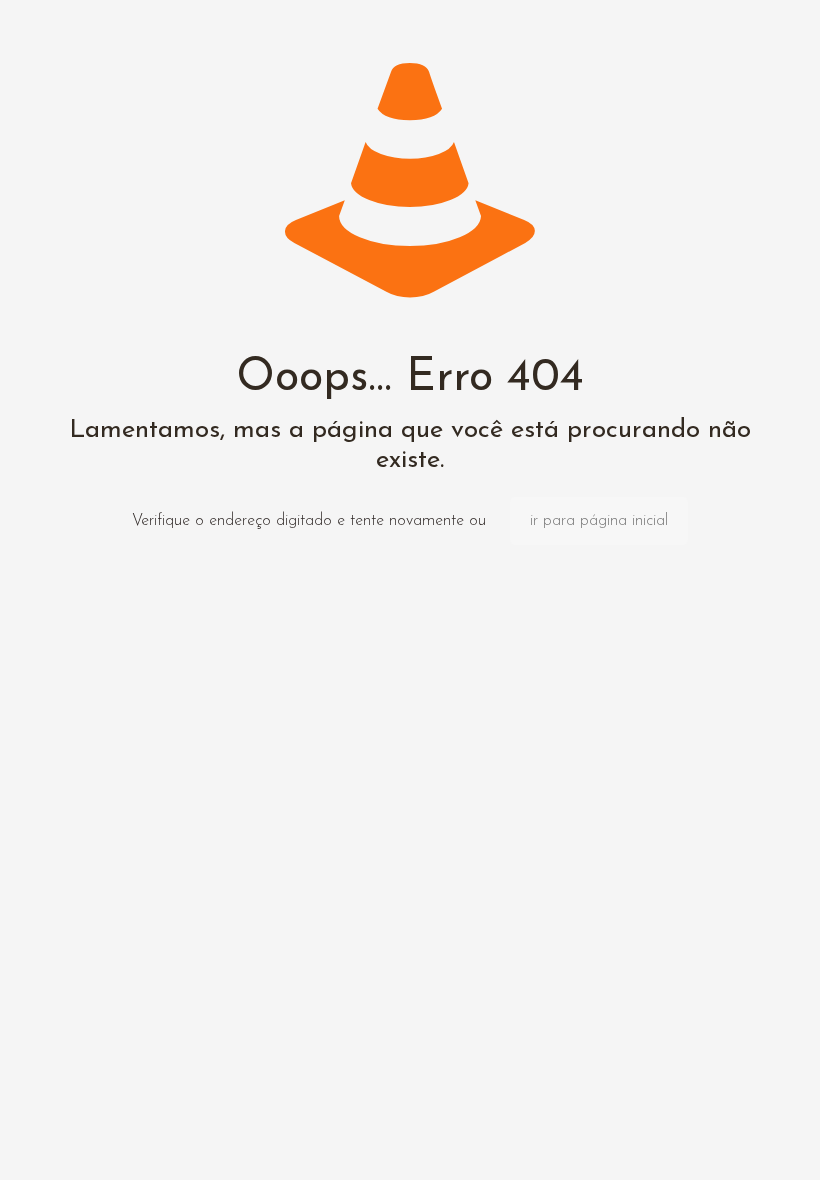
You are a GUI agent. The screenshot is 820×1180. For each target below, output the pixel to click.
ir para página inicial (599, 521)
